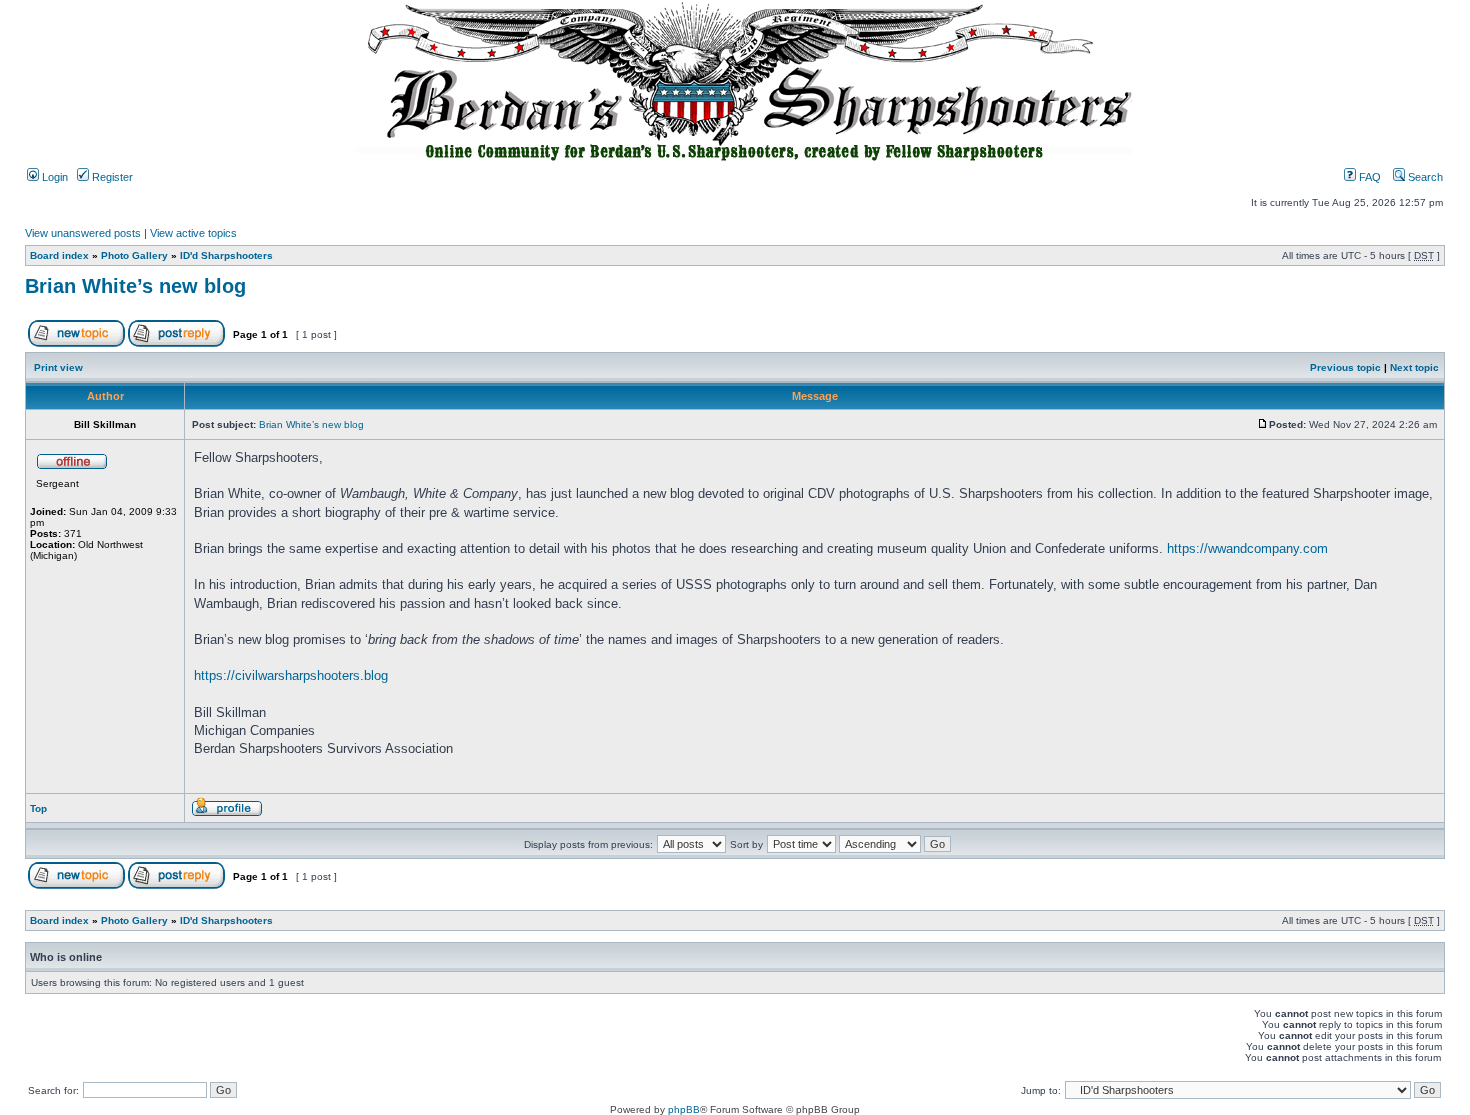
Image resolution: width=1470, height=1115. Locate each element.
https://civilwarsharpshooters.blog (291, 675)
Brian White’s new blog (135, 286)
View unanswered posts (83, 233)
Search (1424, 177)
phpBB (684, 1109)
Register (111, 177)
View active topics (193, 233)
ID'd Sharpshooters (226, 255)
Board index (59, 255)
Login (53, 177)
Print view (58, 367)
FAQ (1368, 177)
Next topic (1414, 367)
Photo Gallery (134, 255)
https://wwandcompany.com (1247, 548)
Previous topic (1345, 367)
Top (38, 808)
